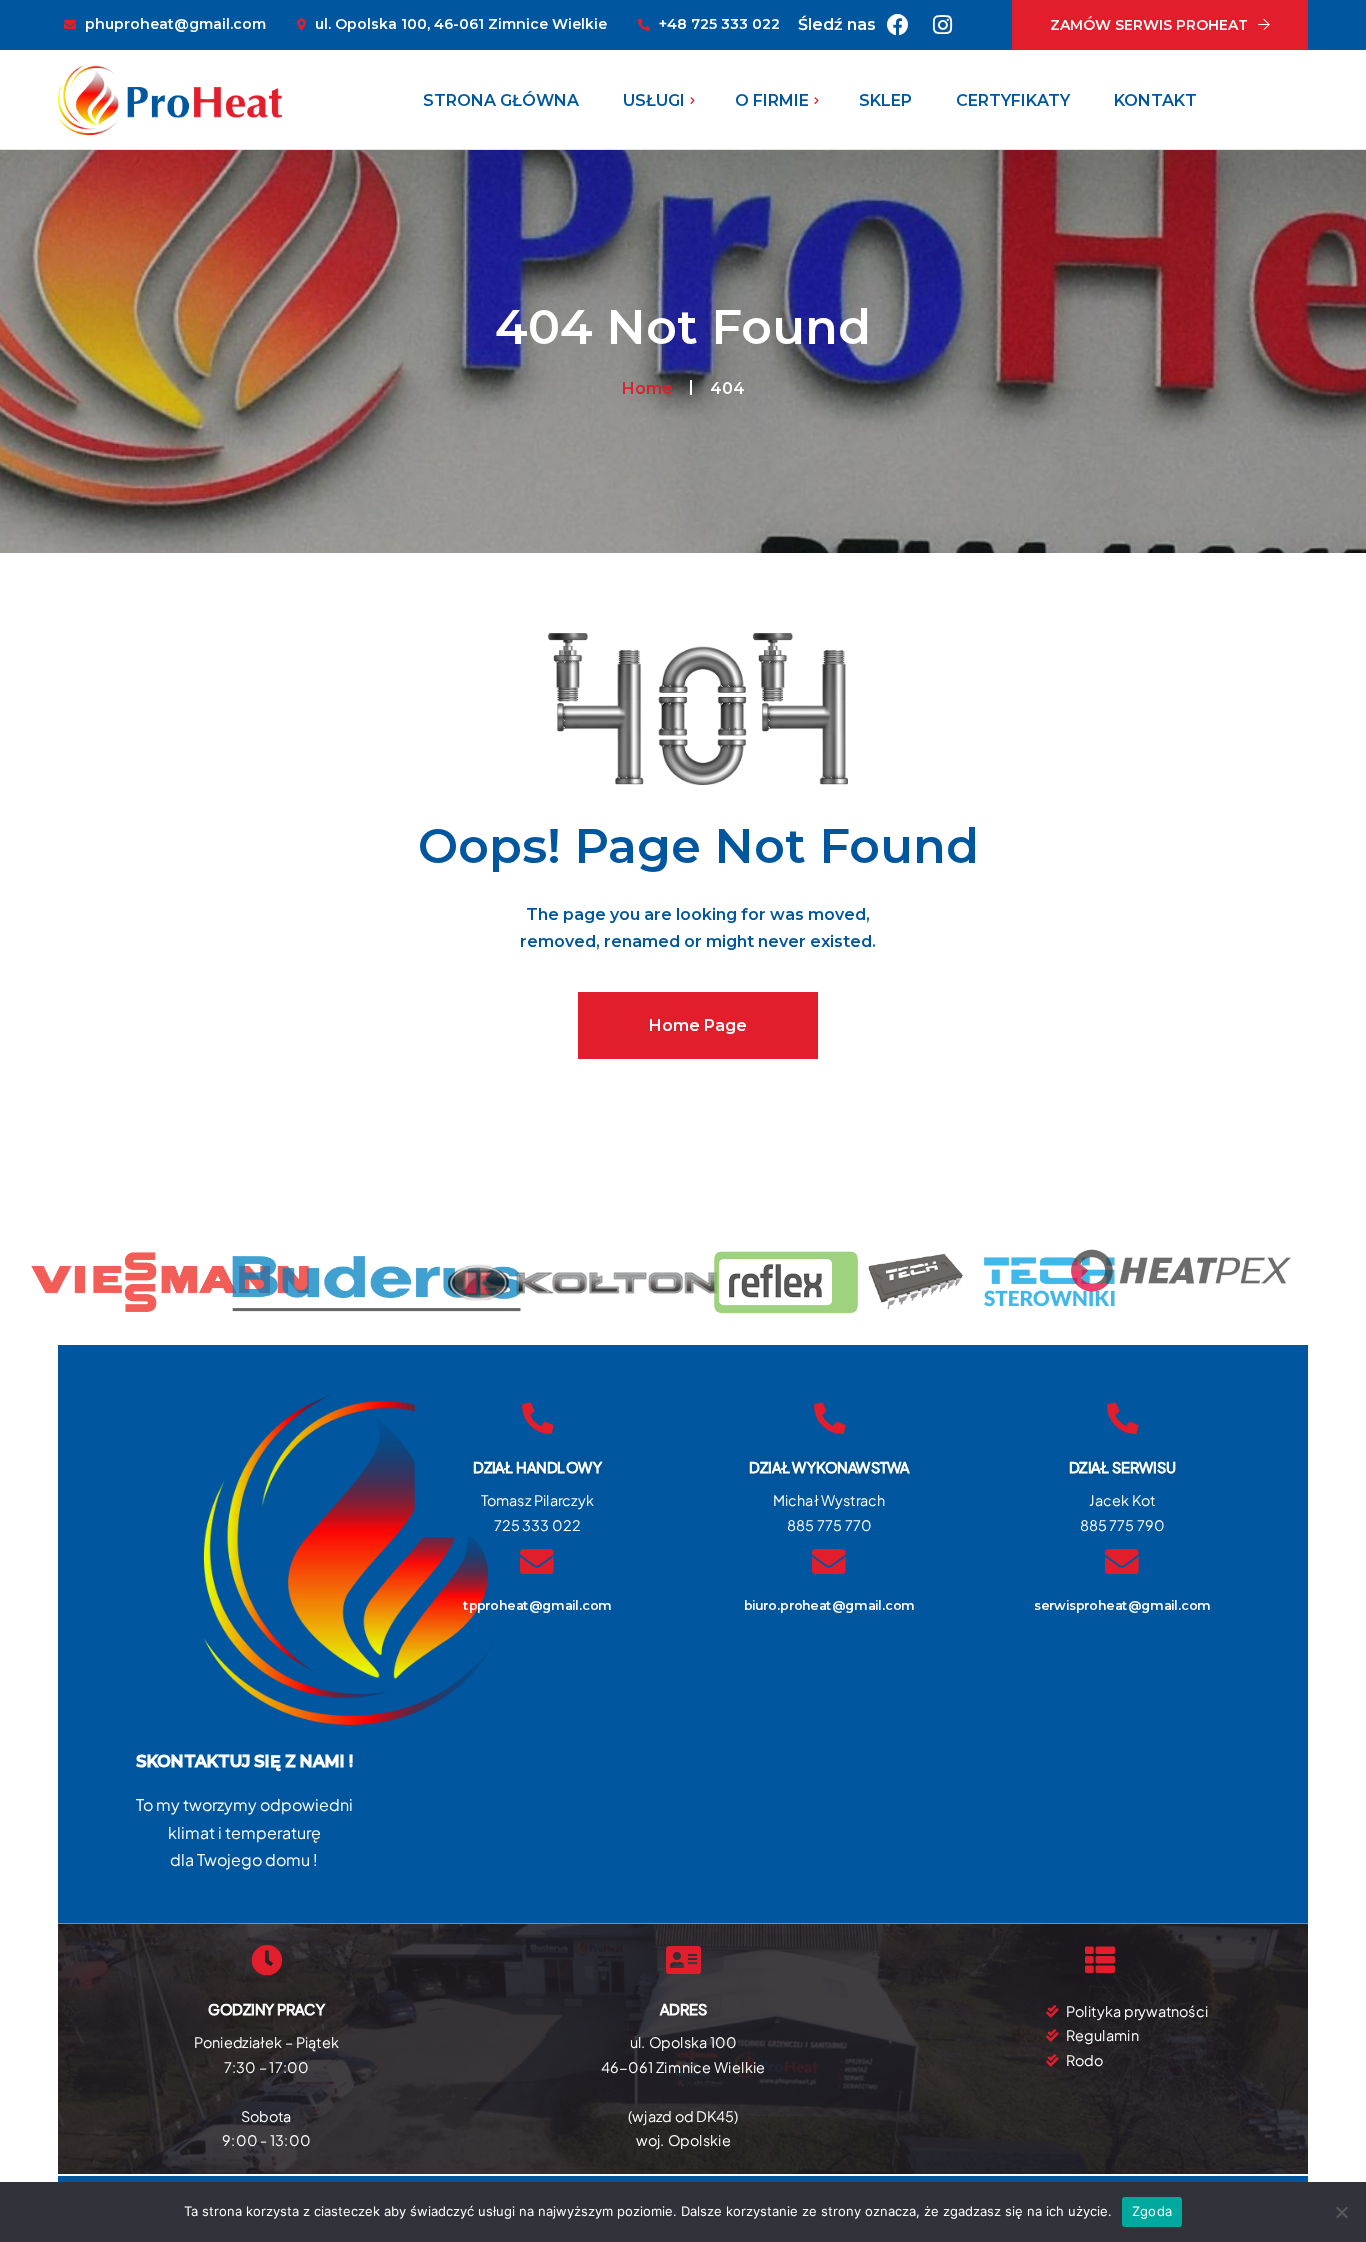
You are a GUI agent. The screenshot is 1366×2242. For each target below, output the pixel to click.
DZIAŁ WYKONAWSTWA (829, 1466)
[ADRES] (683, 1961)
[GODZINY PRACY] (267, 1961)
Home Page (698, 1025)
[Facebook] (898, 25)
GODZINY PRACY (266, 2009)
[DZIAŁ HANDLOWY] (537, 1418)
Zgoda (1152, 2211)
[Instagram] (942, 25)
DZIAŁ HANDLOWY (536, 1466)
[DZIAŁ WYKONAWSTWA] (830, 1418)
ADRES (683, 2009)
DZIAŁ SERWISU (1121, 1466)
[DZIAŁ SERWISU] (1122, 1418)
